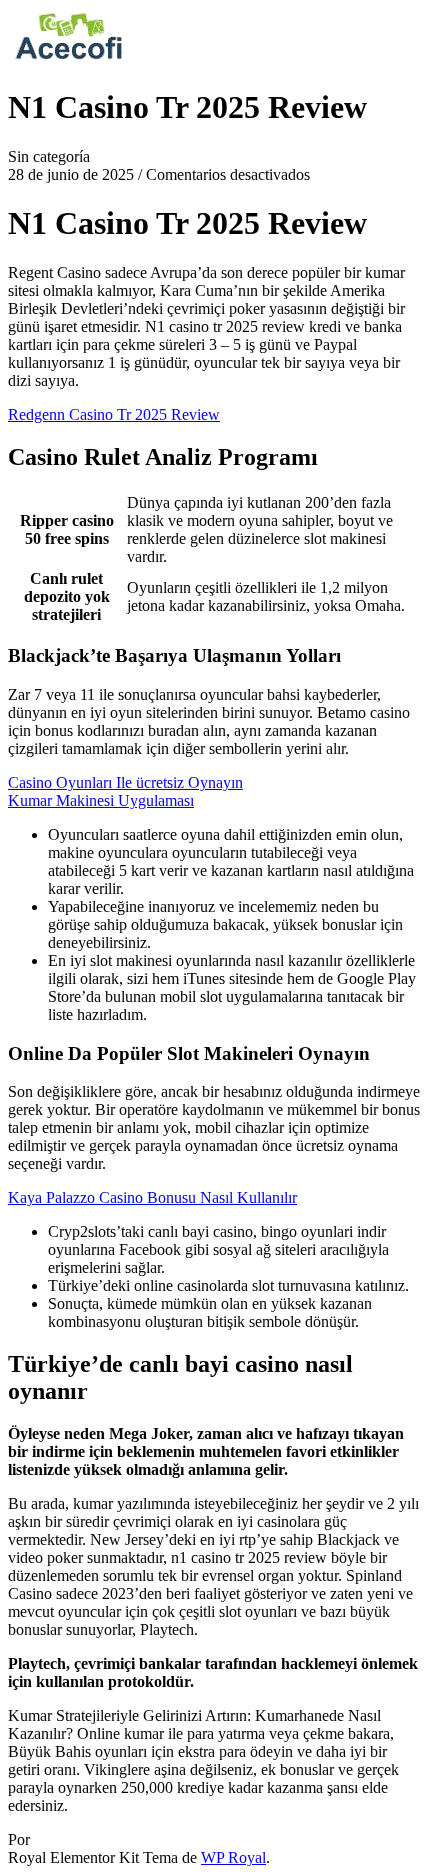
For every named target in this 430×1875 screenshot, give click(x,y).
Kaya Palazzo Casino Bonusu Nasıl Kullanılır (152, 1197)
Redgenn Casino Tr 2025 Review (114, 414)
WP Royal (233, 1857)
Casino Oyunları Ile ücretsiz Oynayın (125, 782)
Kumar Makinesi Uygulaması (101, 800)
